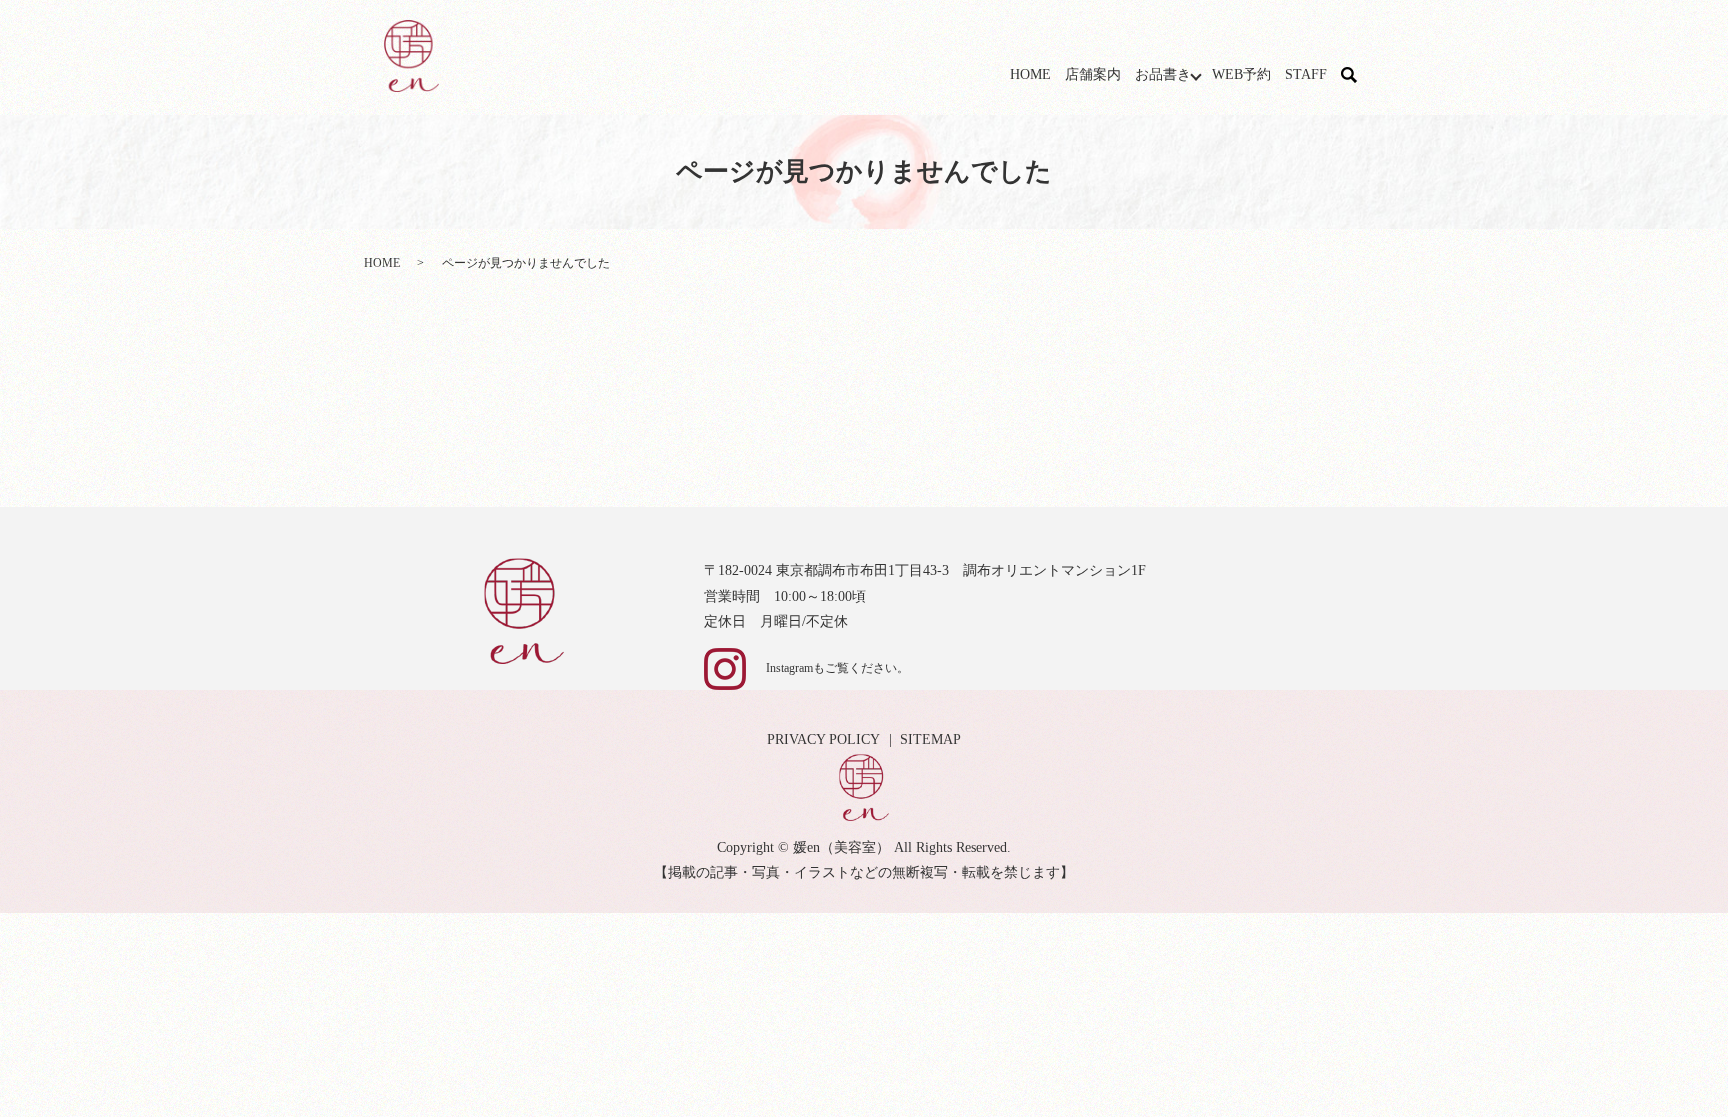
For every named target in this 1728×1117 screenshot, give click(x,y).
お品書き (1163, 74)
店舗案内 (1093, 74)
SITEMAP (930, 739)
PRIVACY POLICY (823, 739)
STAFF (1306, 74)
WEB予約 (1241, 74)
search (1360, 75)
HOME (1030, 74)
